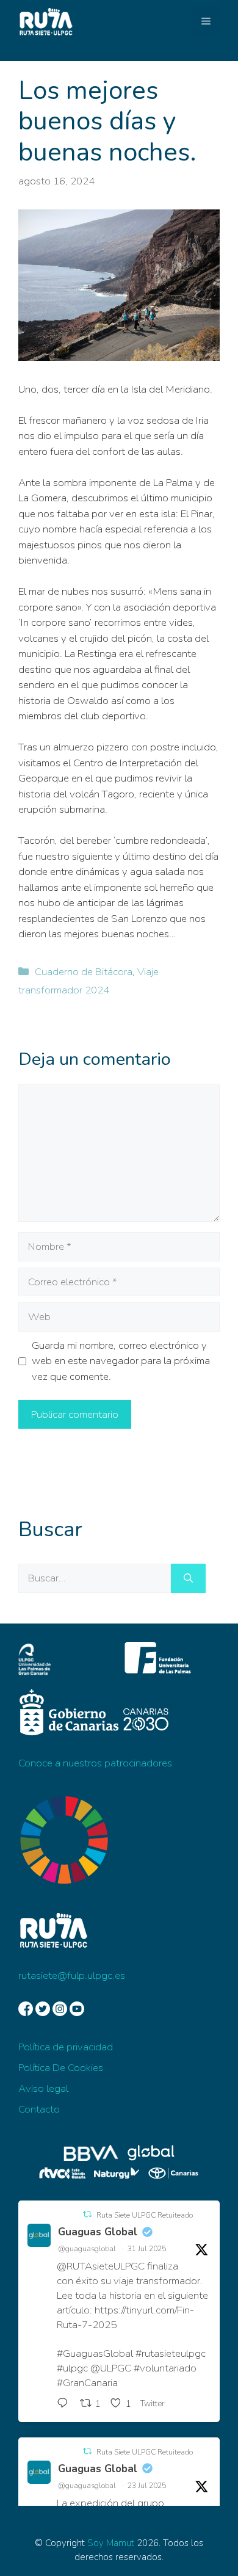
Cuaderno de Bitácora (84, 972)
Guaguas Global (98, 2232)
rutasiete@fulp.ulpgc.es (72, 1976)
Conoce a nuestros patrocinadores (95, 1763)
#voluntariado (165, 2368)
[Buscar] (188, 1578)
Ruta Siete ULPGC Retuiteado (145, 2215)
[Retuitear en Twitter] (87, 2214)
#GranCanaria (87, 2383)
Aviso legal (43, 2088)
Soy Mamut (111, 2543)
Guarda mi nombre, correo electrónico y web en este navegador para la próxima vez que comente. (121, 1361)
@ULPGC (111, 2368)
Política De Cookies (61, 2068)
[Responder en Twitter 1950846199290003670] (65, 2404)
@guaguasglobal (87, 2249)
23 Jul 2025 (147, 2486)
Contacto (39, 2109)
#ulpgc (72, 2368)
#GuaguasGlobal (95, 2353)
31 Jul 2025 (147, 2249)
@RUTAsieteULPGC (101, 2266)
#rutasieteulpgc (171, 2353)
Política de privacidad (66, 2047)
